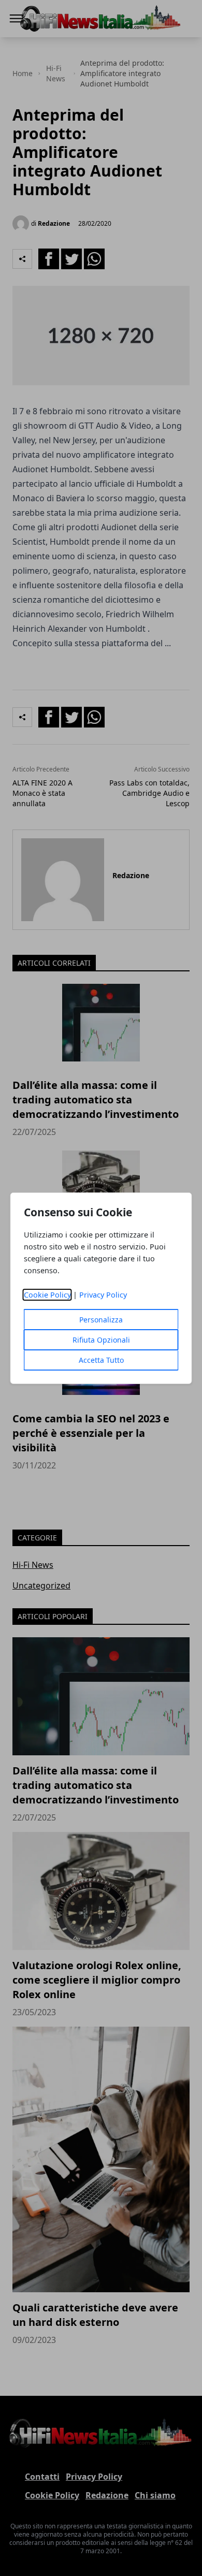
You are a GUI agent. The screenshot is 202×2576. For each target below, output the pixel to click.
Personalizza (101, 1320)
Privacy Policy (103, 1295)
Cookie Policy (47, 1295)
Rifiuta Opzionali (101, 1340)
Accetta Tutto (101, 1360)
